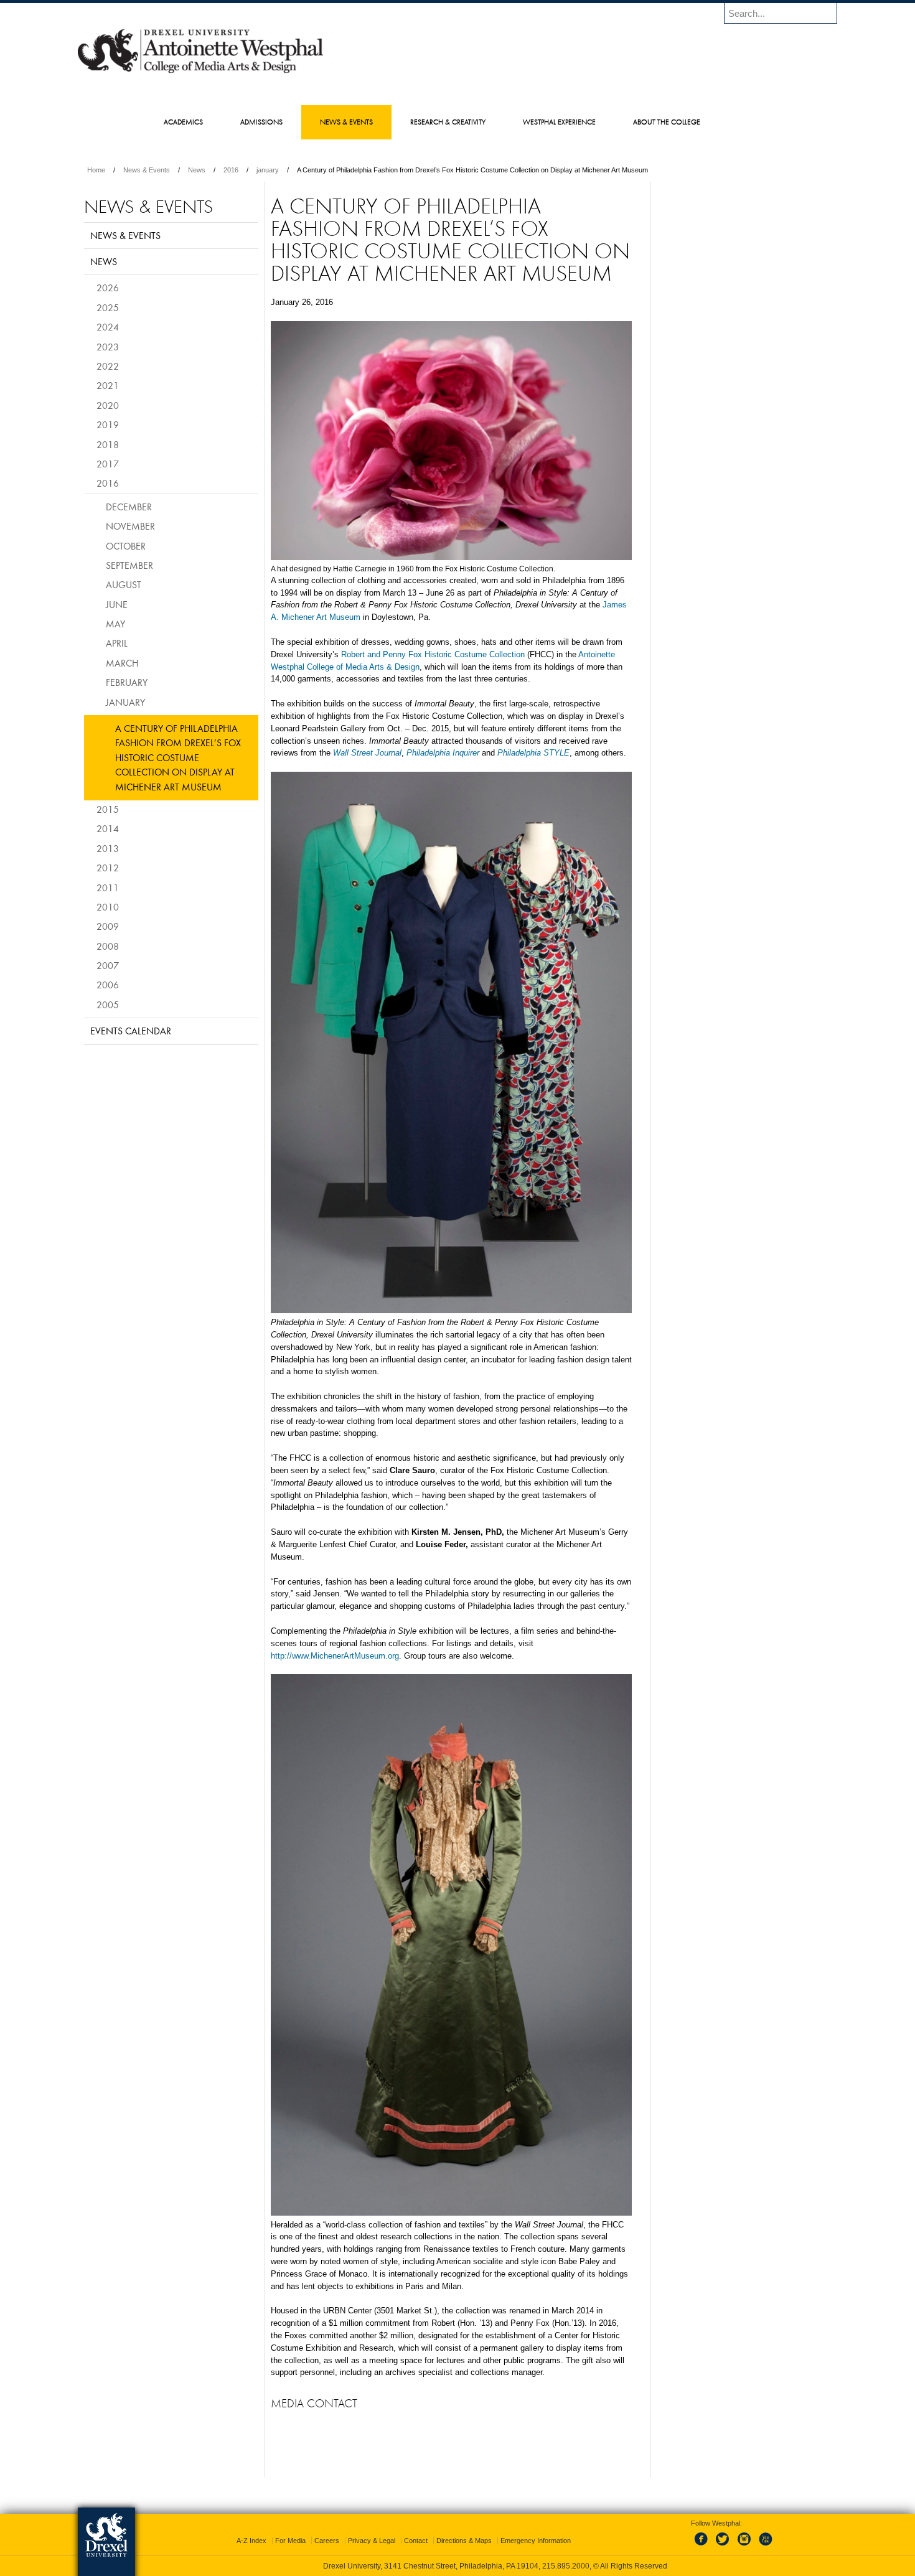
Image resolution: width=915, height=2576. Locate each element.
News (197, 170)
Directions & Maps (464, 2541)
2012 (108, 868)
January (125, 702)
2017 (108, 464)
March (122, 663)
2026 (108, 288)
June (117, 604)
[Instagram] (744, 2546)
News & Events (147, 170)
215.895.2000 (566, 2566)
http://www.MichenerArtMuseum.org (335, 1656)
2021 (108, 385)
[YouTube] (765, 2546)
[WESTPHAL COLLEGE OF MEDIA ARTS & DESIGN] (200, 72)
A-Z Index (251, 2541)
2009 (108, 926)
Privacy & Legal (372, 2541)
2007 (108, 965)
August (124, 584)
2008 (108, 946)
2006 (108, 985)
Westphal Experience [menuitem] (559, 122)
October (126, 546)
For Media (290, 2541)
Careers (327, 2541)
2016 (231, 170)
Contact (416, 2541)
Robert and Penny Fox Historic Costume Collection (433, 654)
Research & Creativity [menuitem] (448, 122)
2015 (108, 809)
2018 (108, 444)
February (127, 682)
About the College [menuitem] (667, 122)
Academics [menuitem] (183, 122)
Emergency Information (536, 2541)
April (117, 643)
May (115, 624)
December (129, 507)
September (129, 565)
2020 (108, 405)
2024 (108, 327)
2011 (108, 888)
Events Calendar (131, 1031)
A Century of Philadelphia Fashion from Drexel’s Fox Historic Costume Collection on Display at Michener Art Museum (178, 757)
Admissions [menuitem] (261, 122)
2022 (108, 366)
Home (96, 170)
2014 (108, 828)
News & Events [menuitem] (346, 122)
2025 (108, 307)
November (130, 526)
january (268, 170)
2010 (108, 907)
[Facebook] (703, 2546)
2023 (108, 347)
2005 (108, 1005)
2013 (108, 848)
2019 (108, 424)
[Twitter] (724, 2546)
